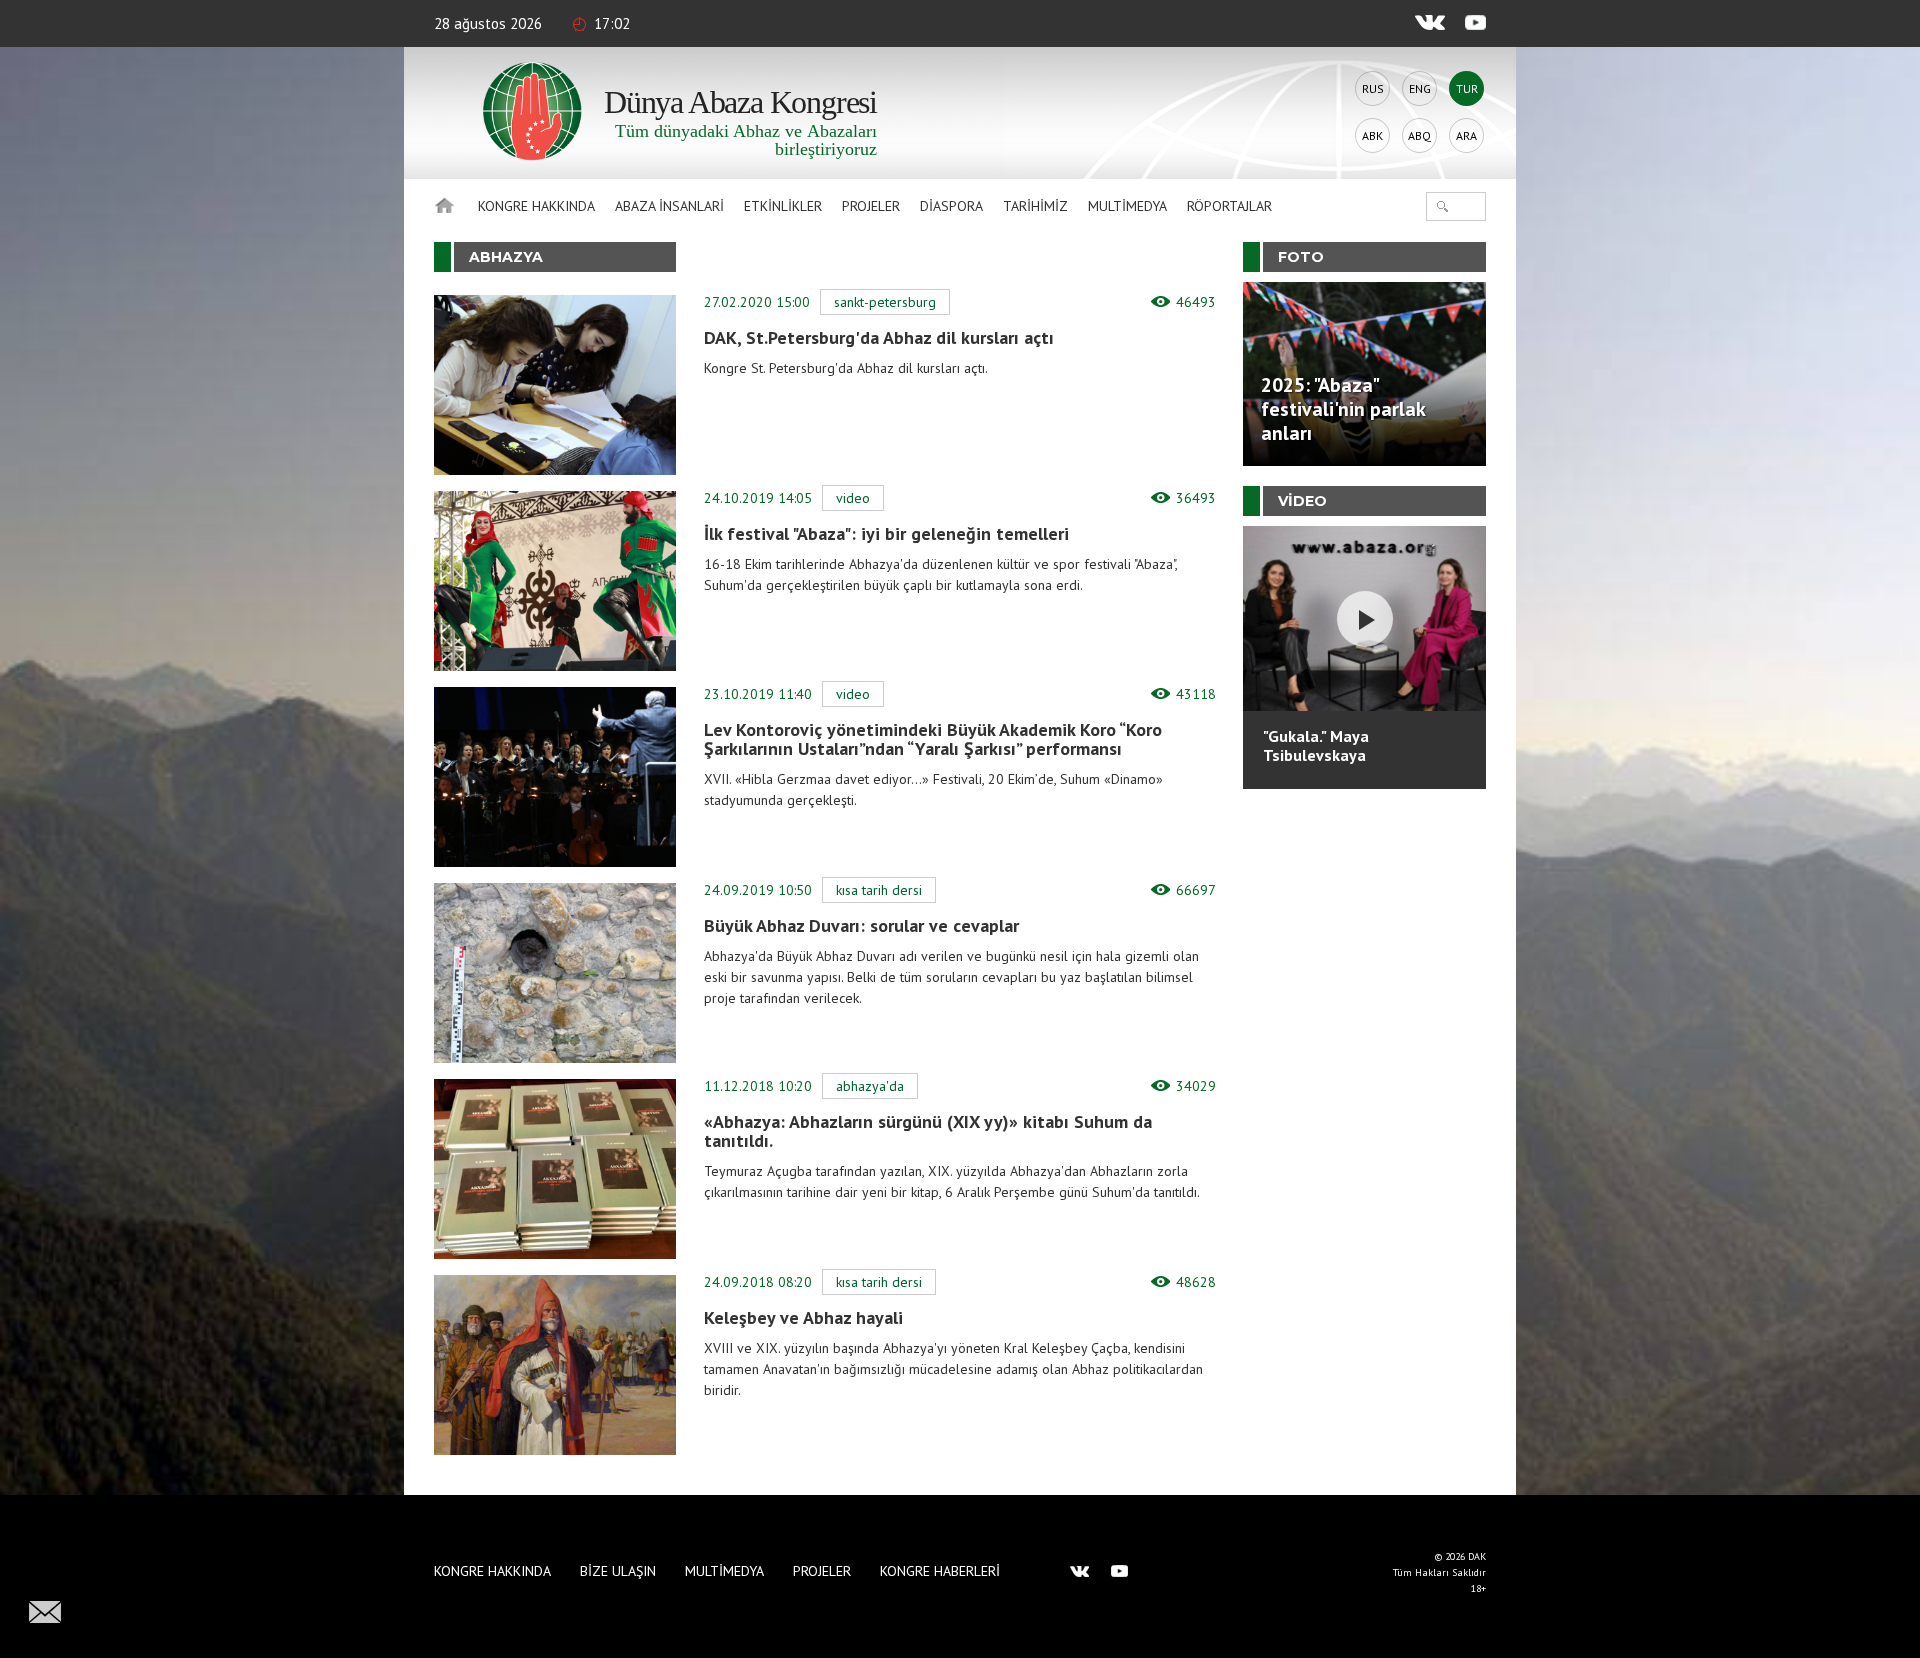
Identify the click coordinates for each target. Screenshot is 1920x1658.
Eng (1420, 88)
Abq (1419, 135)
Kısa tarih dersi (879, 890)
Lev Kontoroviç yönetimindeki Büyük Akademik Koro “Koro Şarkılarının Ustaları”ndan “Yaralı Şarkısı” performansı (933, 739)
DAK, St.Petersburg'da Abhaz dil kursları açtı (879, 337)
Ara (1466, 135)
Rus (1373, 88)
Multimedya (1127, 206)
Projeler (871, 206)
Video (853, 498)
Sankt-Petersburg (885, 302)
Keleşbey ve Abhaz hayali (803, 1317)
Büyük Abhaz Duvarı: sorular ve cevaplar (861, 925)
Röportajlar (1229, 206)
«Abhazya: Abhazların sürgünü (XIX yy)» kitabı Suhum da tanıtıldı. (928, 1131)
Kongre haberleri (940, 1571)
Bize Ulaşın (618, 1571)
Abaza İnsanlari (669, 206)
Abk (1372, 135)
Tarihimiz (1035, 206)
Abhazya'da (870, 1086)
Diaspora (951, 206)
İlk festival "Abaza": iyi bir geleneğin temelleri (886, 533)
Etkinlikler (783, 206)
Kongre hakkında (536, 206)
